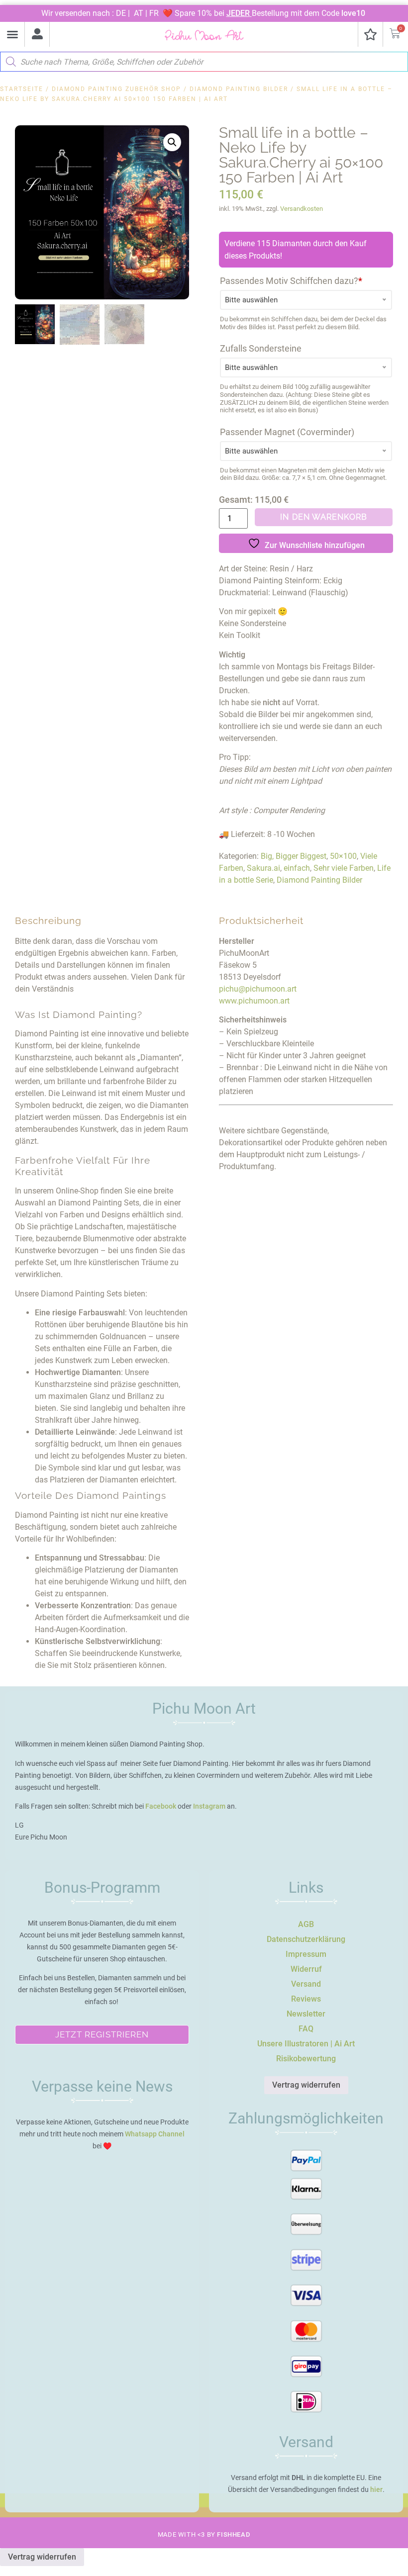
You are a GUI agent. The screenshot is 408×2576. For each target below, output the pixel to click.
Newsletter (306, 2014)
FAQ (306, 2029)
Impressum (306, 1954)
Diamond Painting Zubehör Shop (116, 89)
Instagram (209, 1806)
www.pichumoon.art (254, 1001)
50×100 (343, 856)
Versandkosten (302, 209)
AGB (306, 1924)
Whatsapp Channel (155, 2134)
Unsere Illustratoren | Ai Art (306, 2044)
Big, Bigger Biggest (294, 856)
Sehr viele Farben (344, 868)
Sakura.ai (263, 868)
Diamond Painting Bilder (239, 89)
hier (376, 2489)
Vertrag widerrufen (306, 2085)
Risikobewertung (306, 2059)
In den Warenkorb (324, 517)
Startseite (22, 89)
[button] (12, 34)
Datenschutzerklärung (306, 1939)
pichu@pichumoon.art (258, 989)
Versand (306, 1984)
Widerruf (306, 1969)
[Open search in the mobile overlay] (204, 59)
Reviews (306, 1999)
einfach (297, 868)
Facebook (161, 1806)
